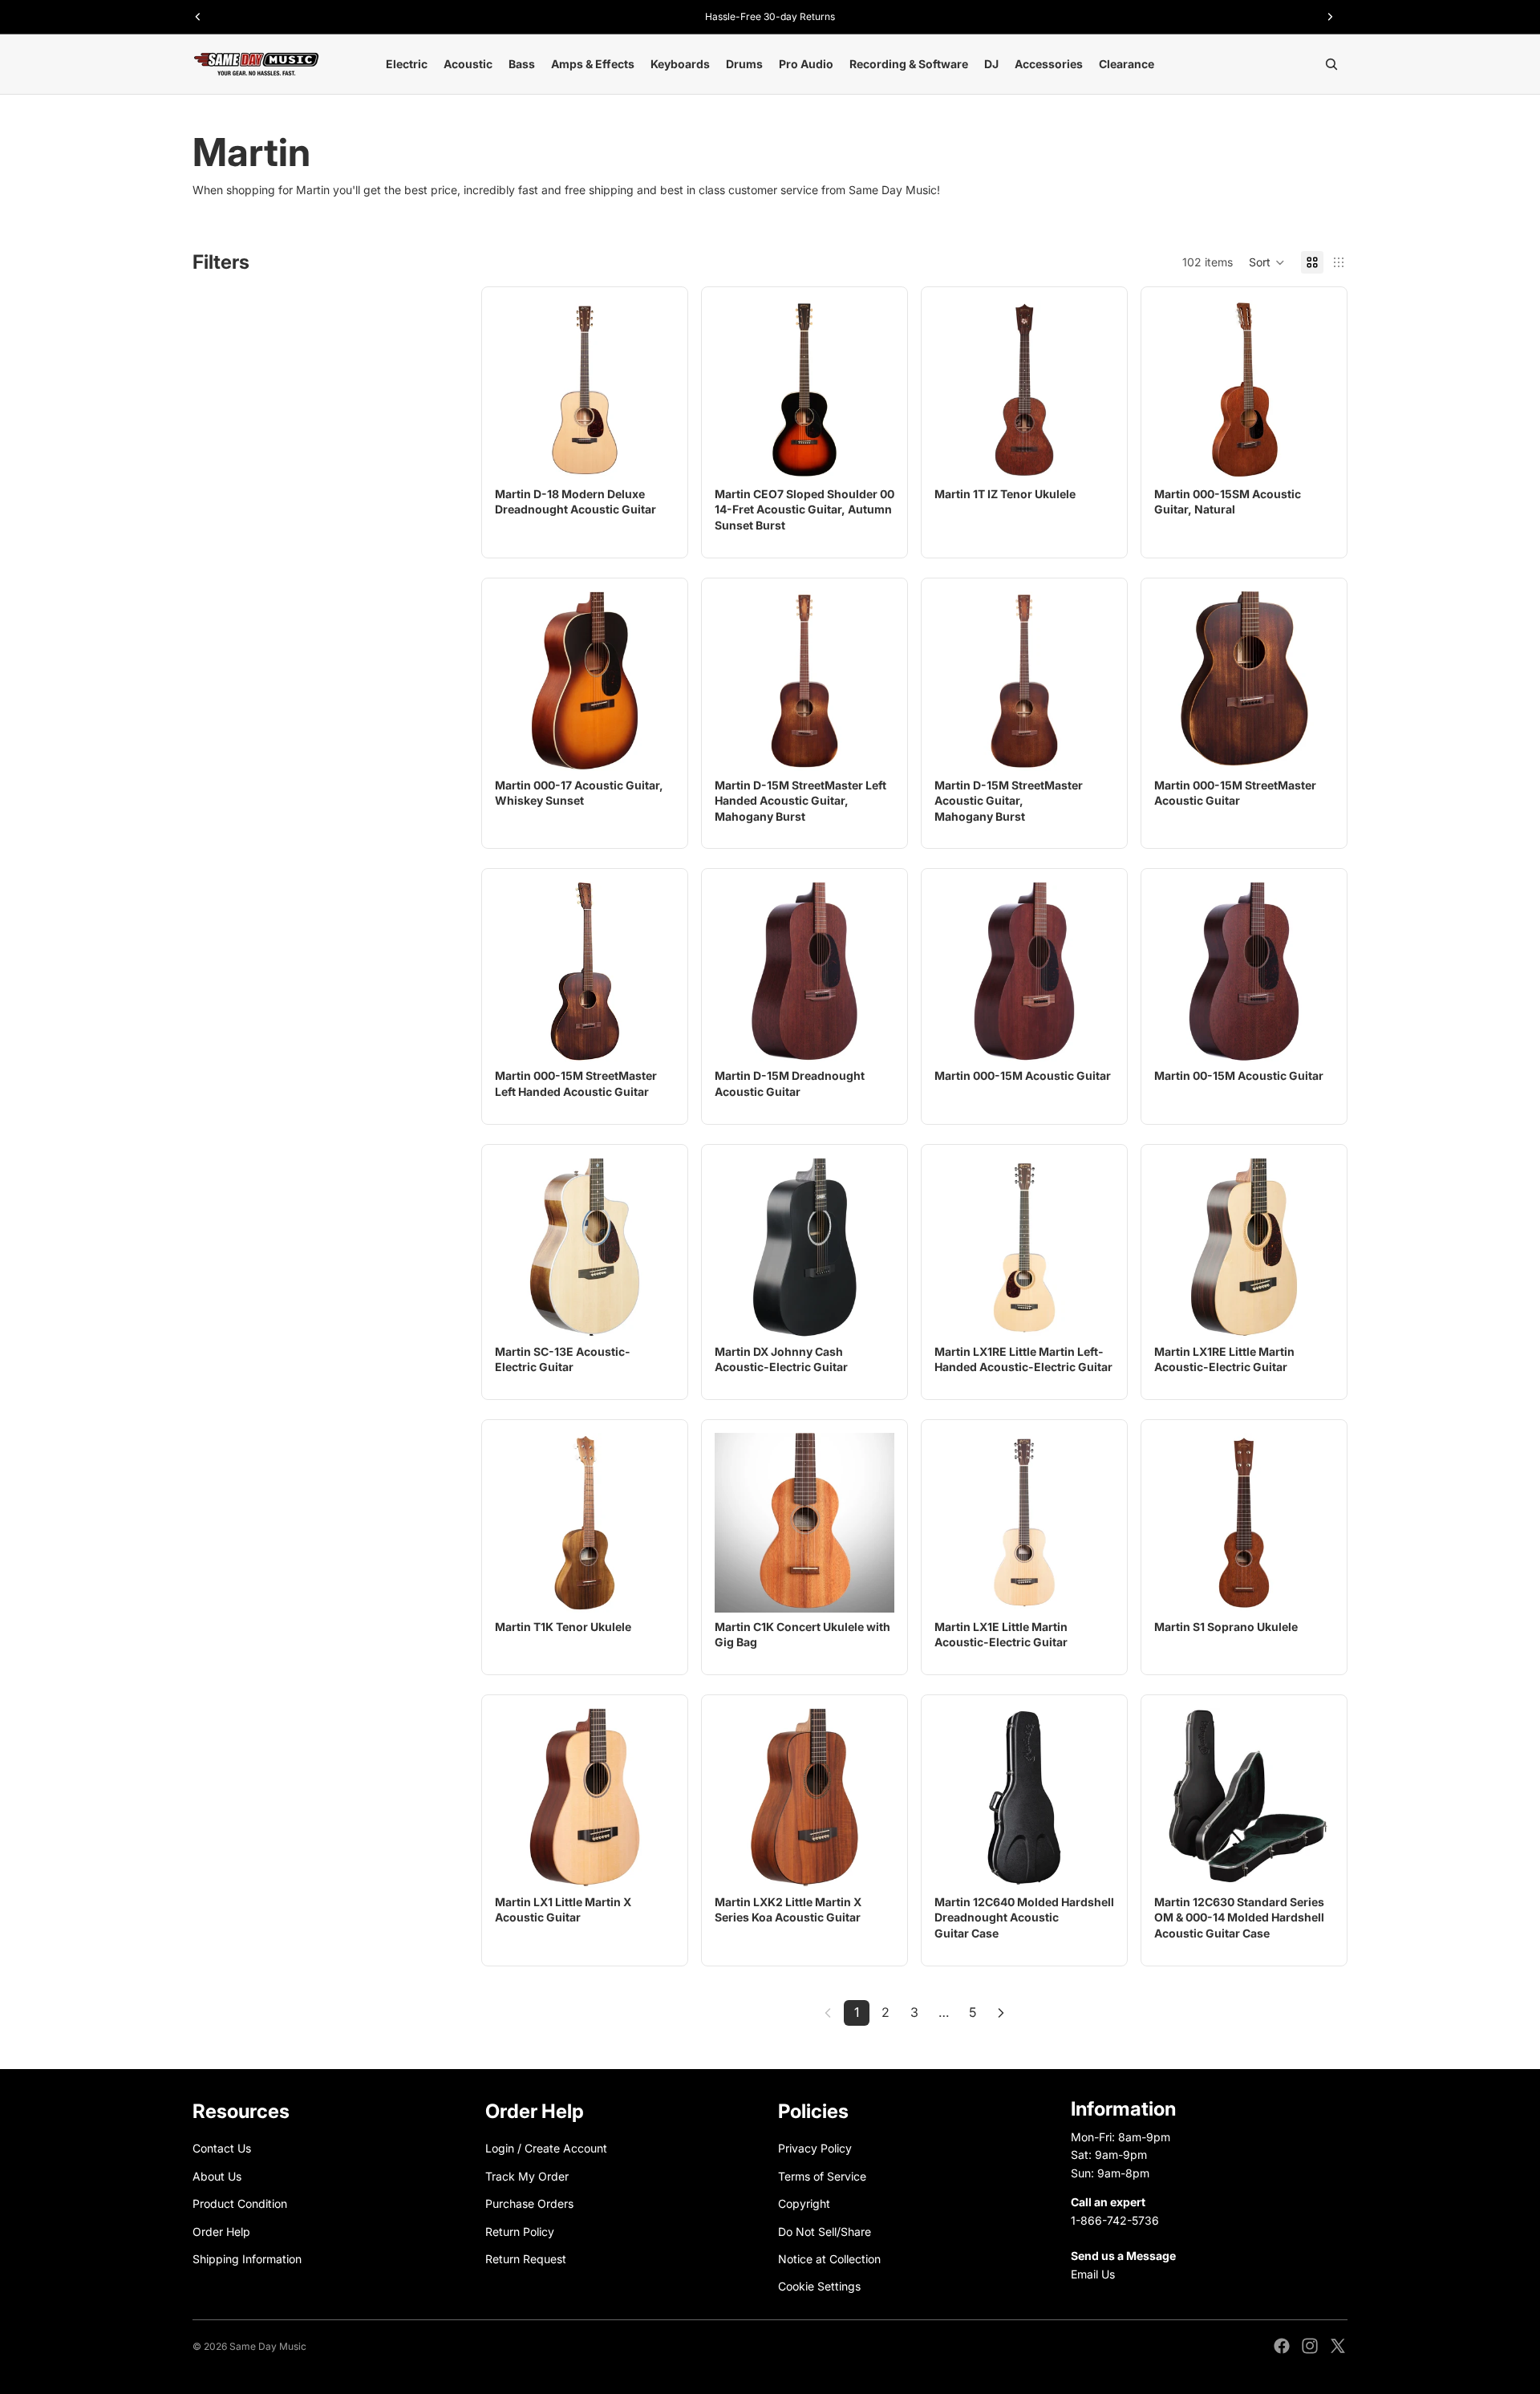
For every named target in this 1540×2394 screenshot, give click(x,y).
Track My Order (527, 2175)
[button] (1267, 262)
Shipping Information (247, 2259)
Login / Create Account (546, 2148)
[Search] (1331, 64)
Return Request (526, 2259)
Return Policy (520, 2231)
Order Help (221, 2231)
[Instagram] (1310, 2346)
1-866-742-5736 (1115, 2220)
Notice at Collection (829, 2259)
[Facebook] (1282, 2346)
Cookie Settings (819, 2286)
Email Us (1093, 2273)
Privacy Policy (815, 2148)
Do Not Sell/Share (825, 2231)
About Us (217, 2175)
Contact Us (222, 2148)
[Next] (1001, 2013)
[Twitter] (1338, 2346)
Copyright (804, 2203)
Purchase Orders (529, 2203)
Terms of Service (822, 2175)
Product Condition (240, 2203)
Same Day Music (268, 2346)
